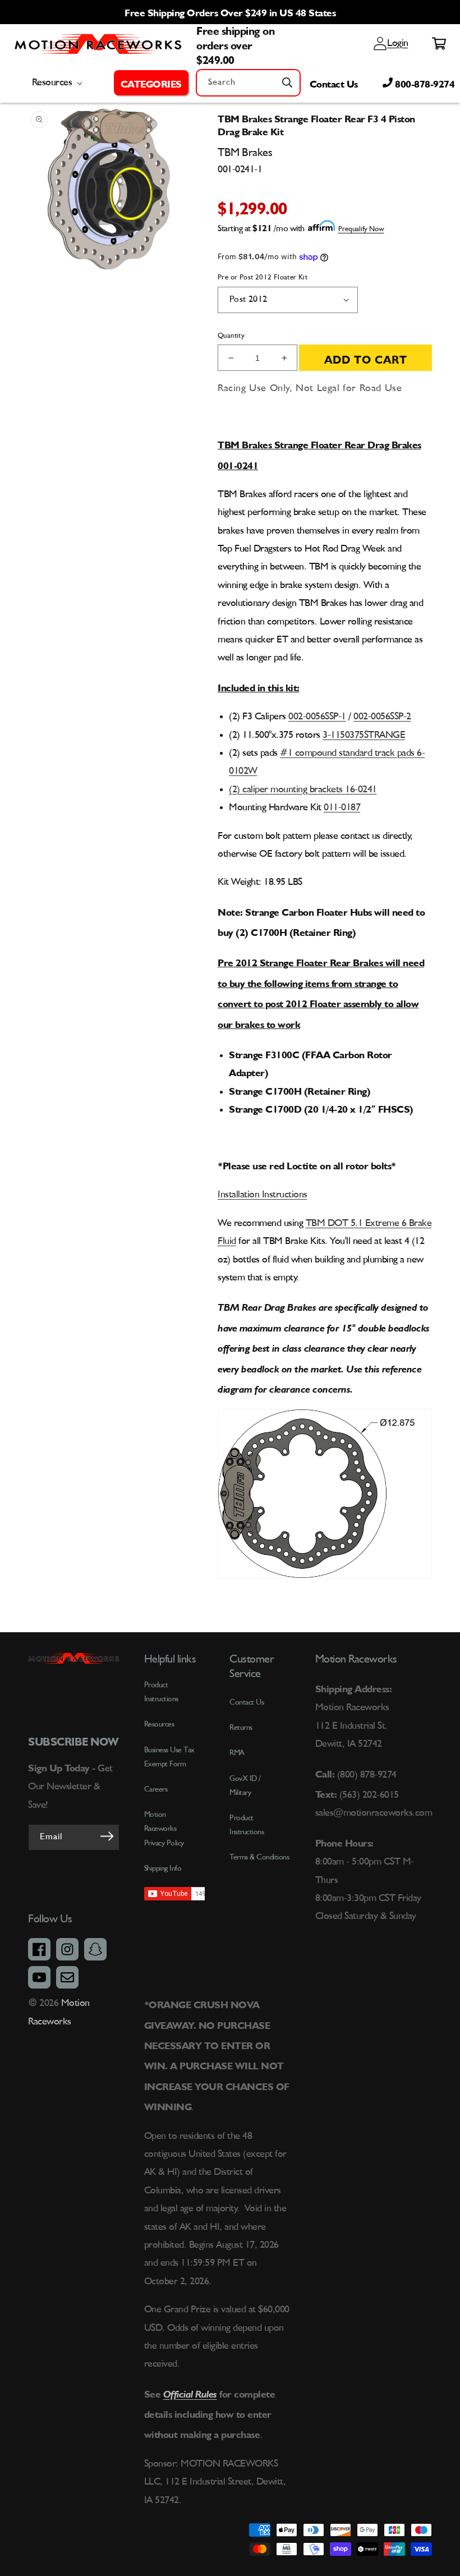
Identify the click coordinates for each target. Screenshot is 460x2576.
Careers (156, 1789)
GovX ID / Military (245, 1786)
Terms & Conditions (259, 1857)
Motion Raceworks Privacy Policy (164, 1829)
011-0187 (342, 807)
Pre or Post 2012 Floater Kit (263, 277)
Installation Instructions (263, 1195)
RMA (237, 1753)
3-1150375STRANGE (364, 735)
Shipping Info (163, 1868)
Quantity (231, 336)
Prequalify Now (361, 229)
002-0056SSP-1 (317, 717)
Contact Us (334, 82)
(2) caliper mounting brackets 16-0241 (303, 789)
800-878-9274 (424, 82)
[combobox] (248, 83)
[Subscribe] (107, 1836)
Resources (159, 1724)
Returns (241, 1728)
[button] (151, 82)
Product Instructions (247, 1825)
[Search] (287, 82)
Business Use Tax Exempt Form (169, 1757)
